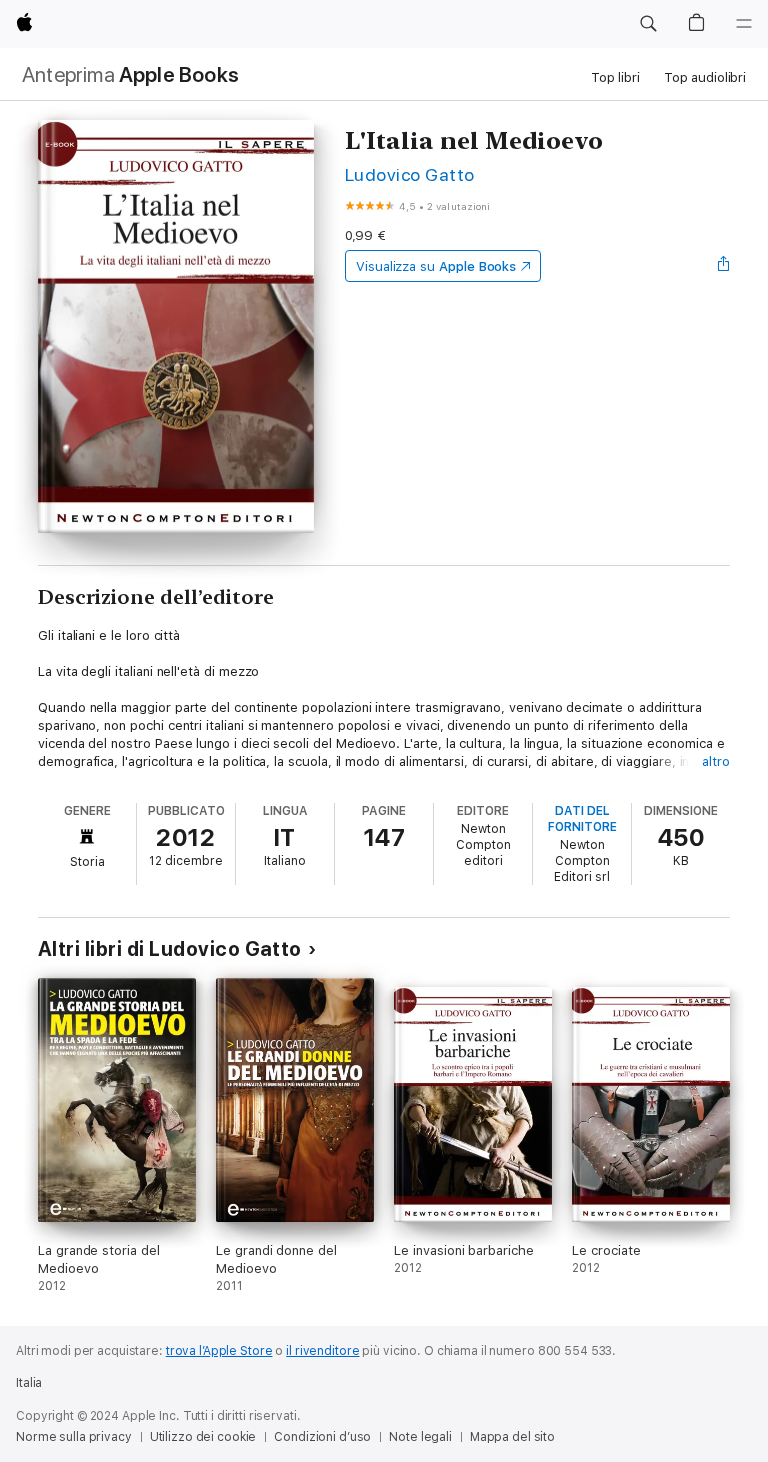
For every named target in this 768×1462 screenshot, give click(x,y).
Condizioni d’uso (322, 1437)
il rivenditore (322, 1351)
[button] (648, 24)
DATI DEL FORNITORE (582, 819)
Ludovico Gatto (410, 174)
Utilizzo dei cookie (203, 1437)
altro (716, 761)
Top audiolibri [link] (705, 77)
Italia (29, 1383)
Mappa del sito (512, 1437)
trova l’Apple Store (219, 1351)
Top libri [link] (615, 77)
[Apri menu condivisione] (724, 266)
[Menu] (744, 24)
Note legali (420, 1437)
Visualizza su (436, 266)
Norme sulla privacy (74, 1437)
